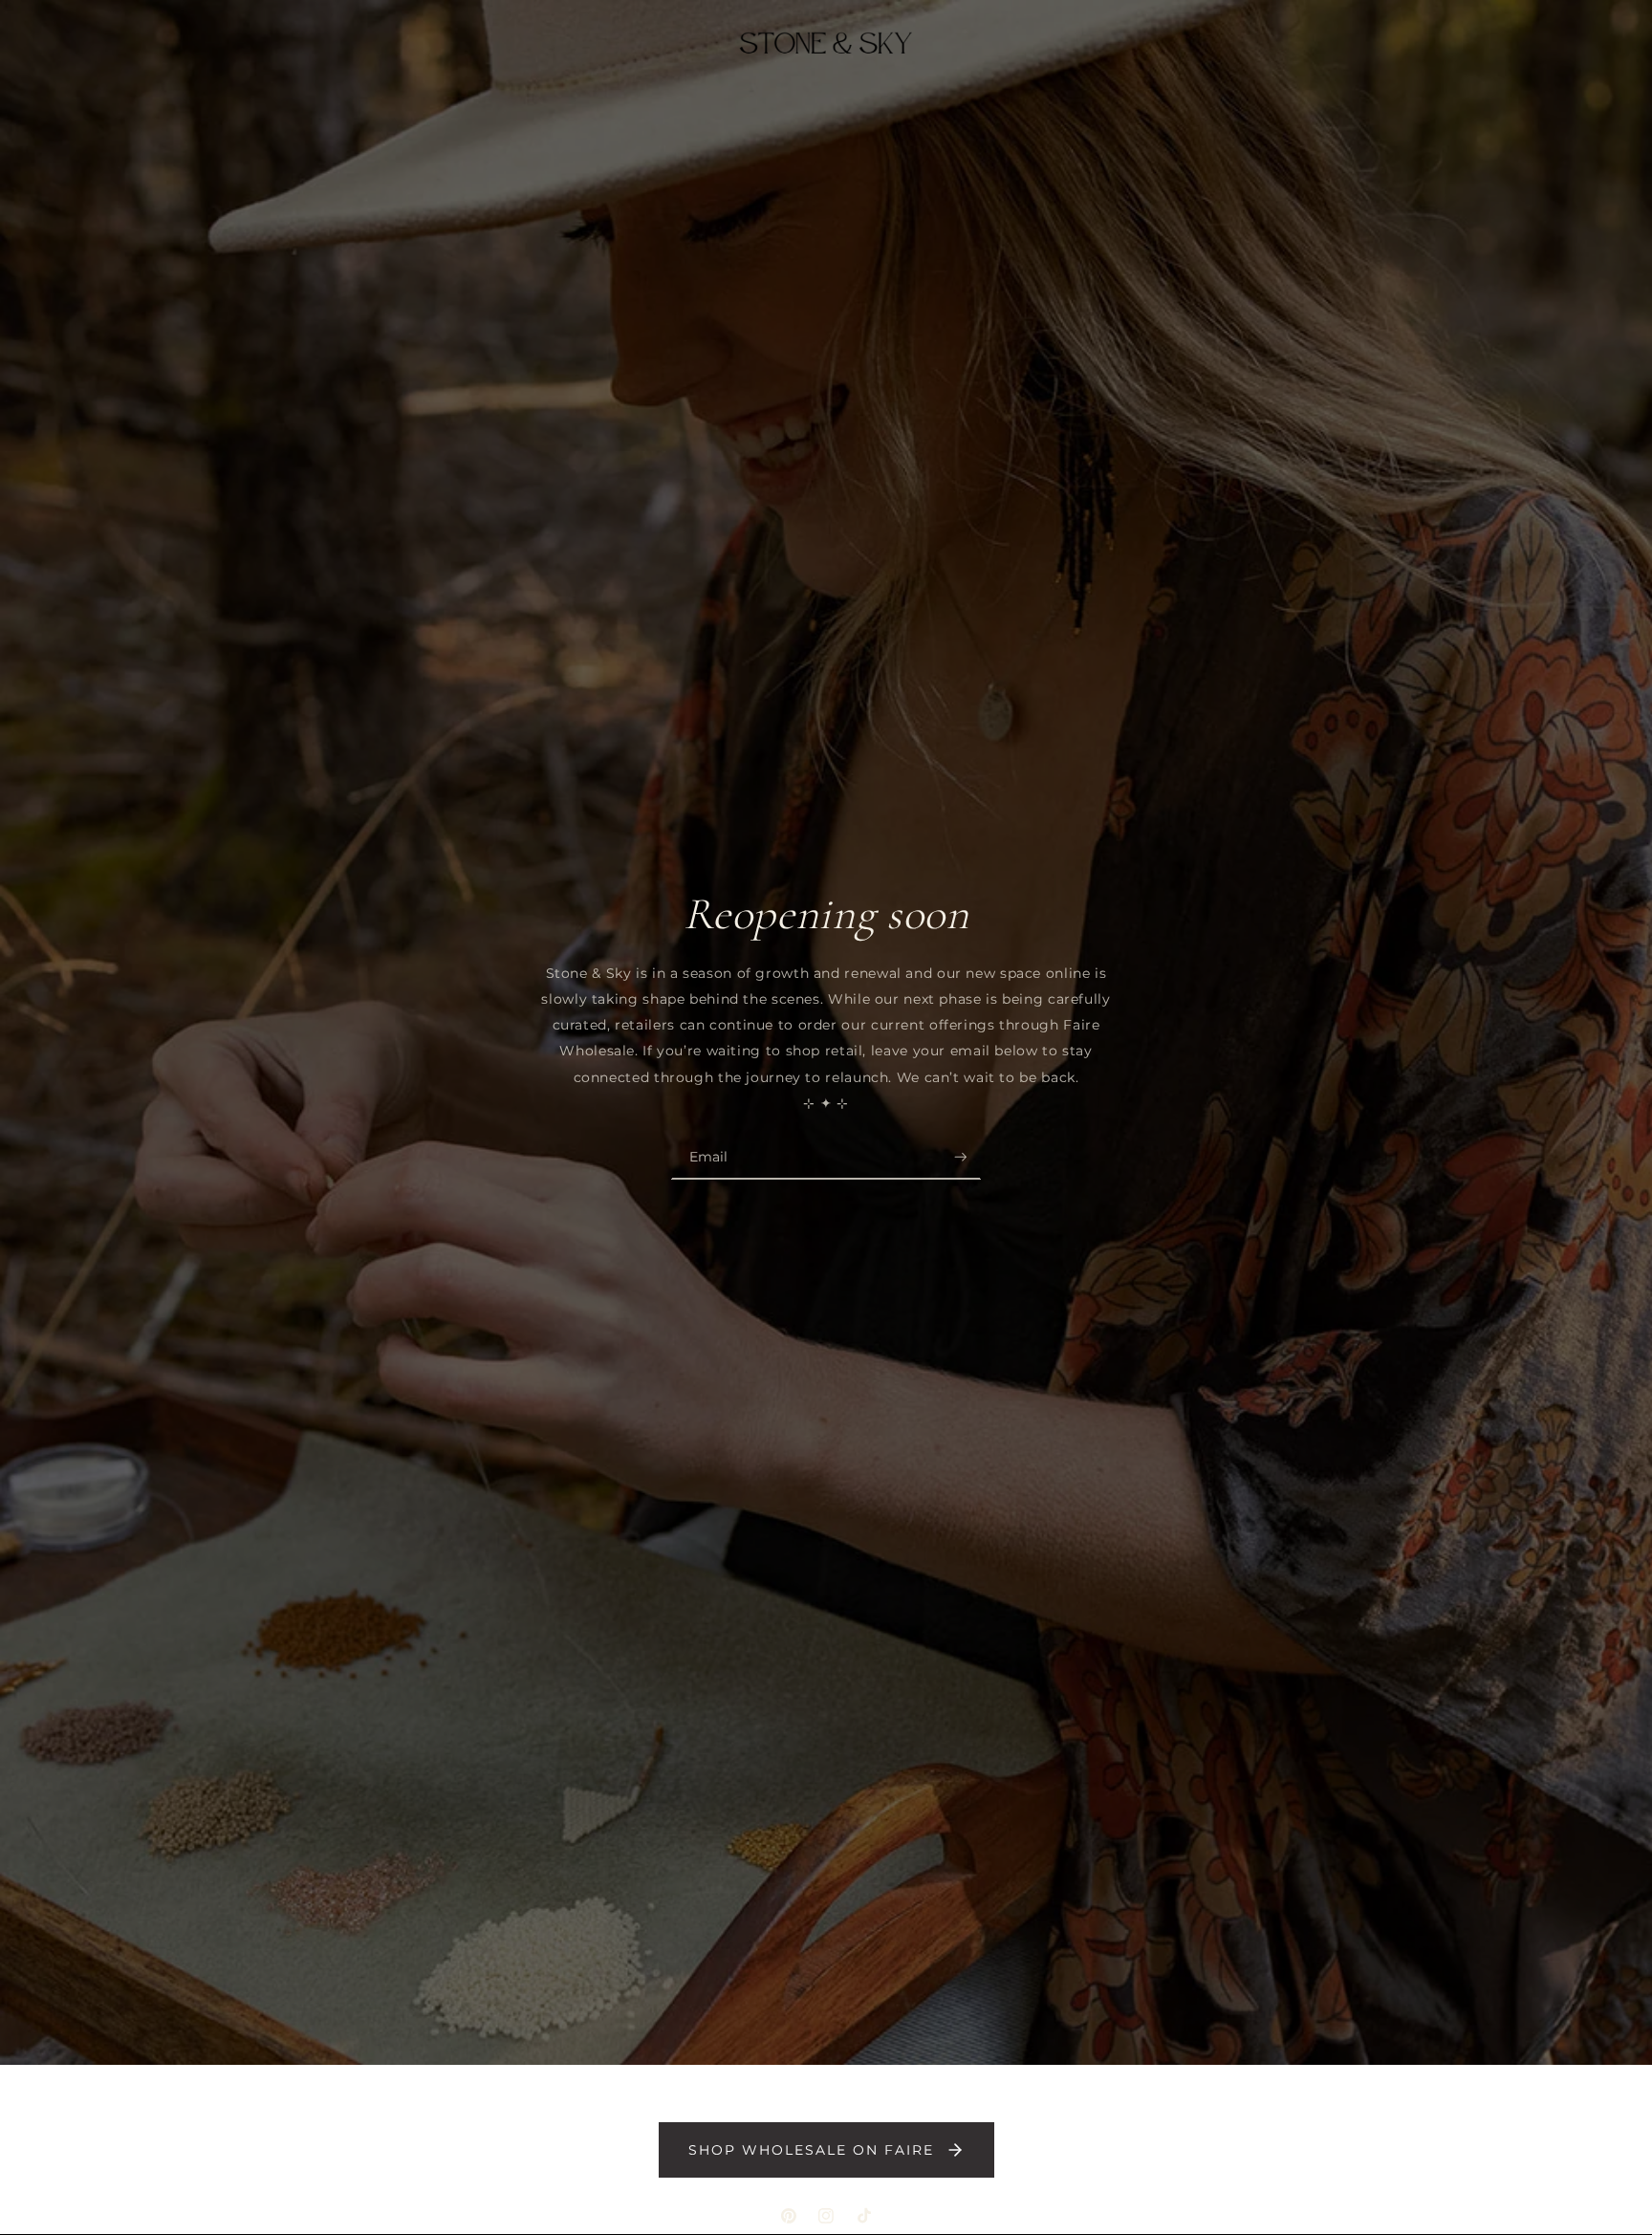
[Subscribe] (961, 1157)
